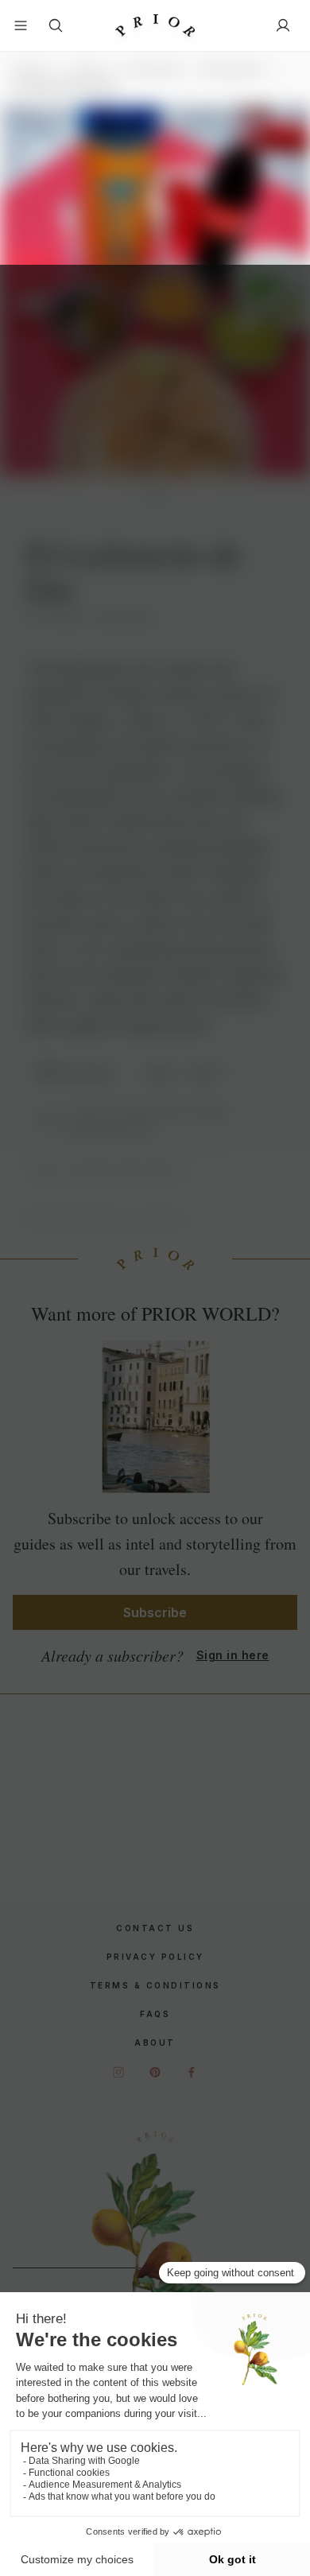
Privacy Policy (155, 1957)
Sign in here (233, 1655)
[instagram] (118, 2072)
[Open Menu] (21, 25)
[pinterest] (155, 2072)
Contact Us (155, 1928)
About (155, 2043)
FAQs (155, 2014)
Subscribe (155, 1612)
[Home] (155, 26)
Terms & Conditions (155, 1985)
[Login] (283, 25)
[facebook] (192, 2072)
